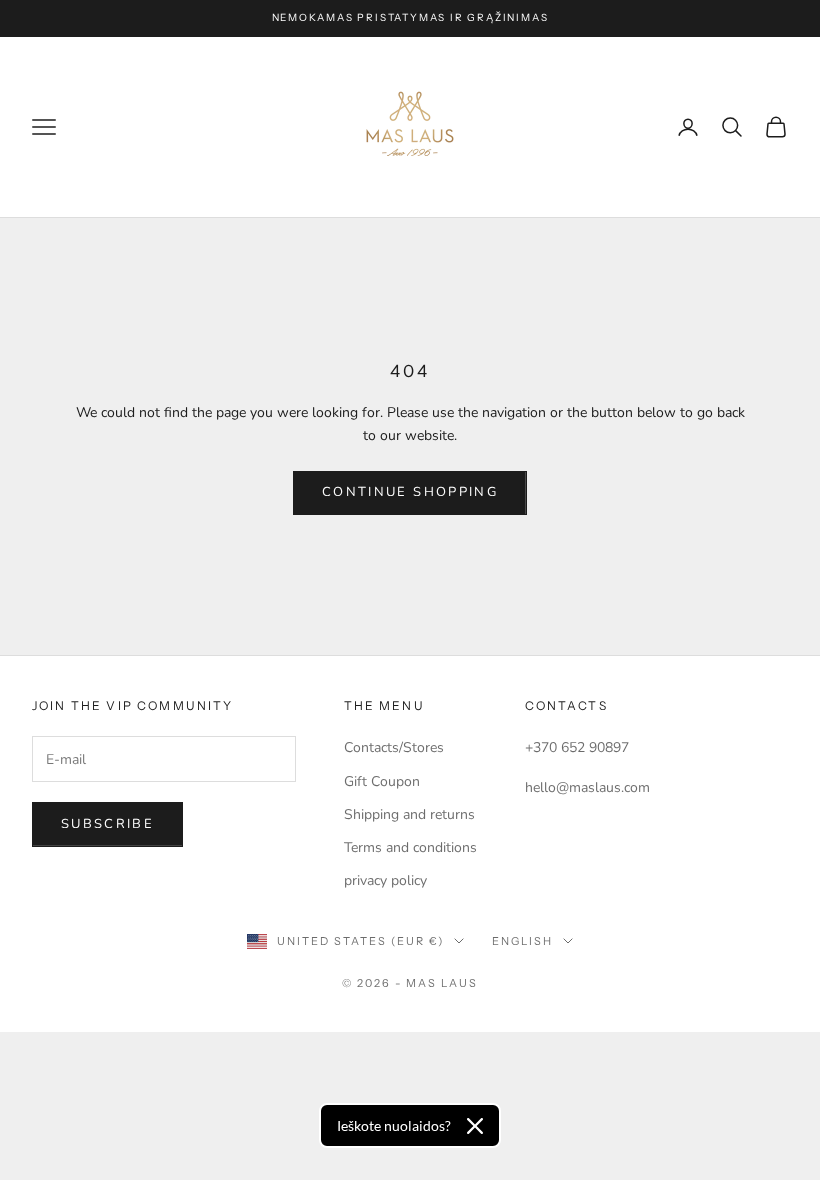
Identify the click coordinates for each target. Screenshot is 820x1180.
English (522, 941)
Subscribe (107, 824)
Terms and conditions (410, 847)
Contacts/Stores (394, 747)
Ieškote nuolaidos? (394, 1125)
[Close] (475, 1126)
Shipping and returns (409, 814)
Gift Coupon (382, 781)
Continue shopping (410, 492)
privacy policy (385, 880)
